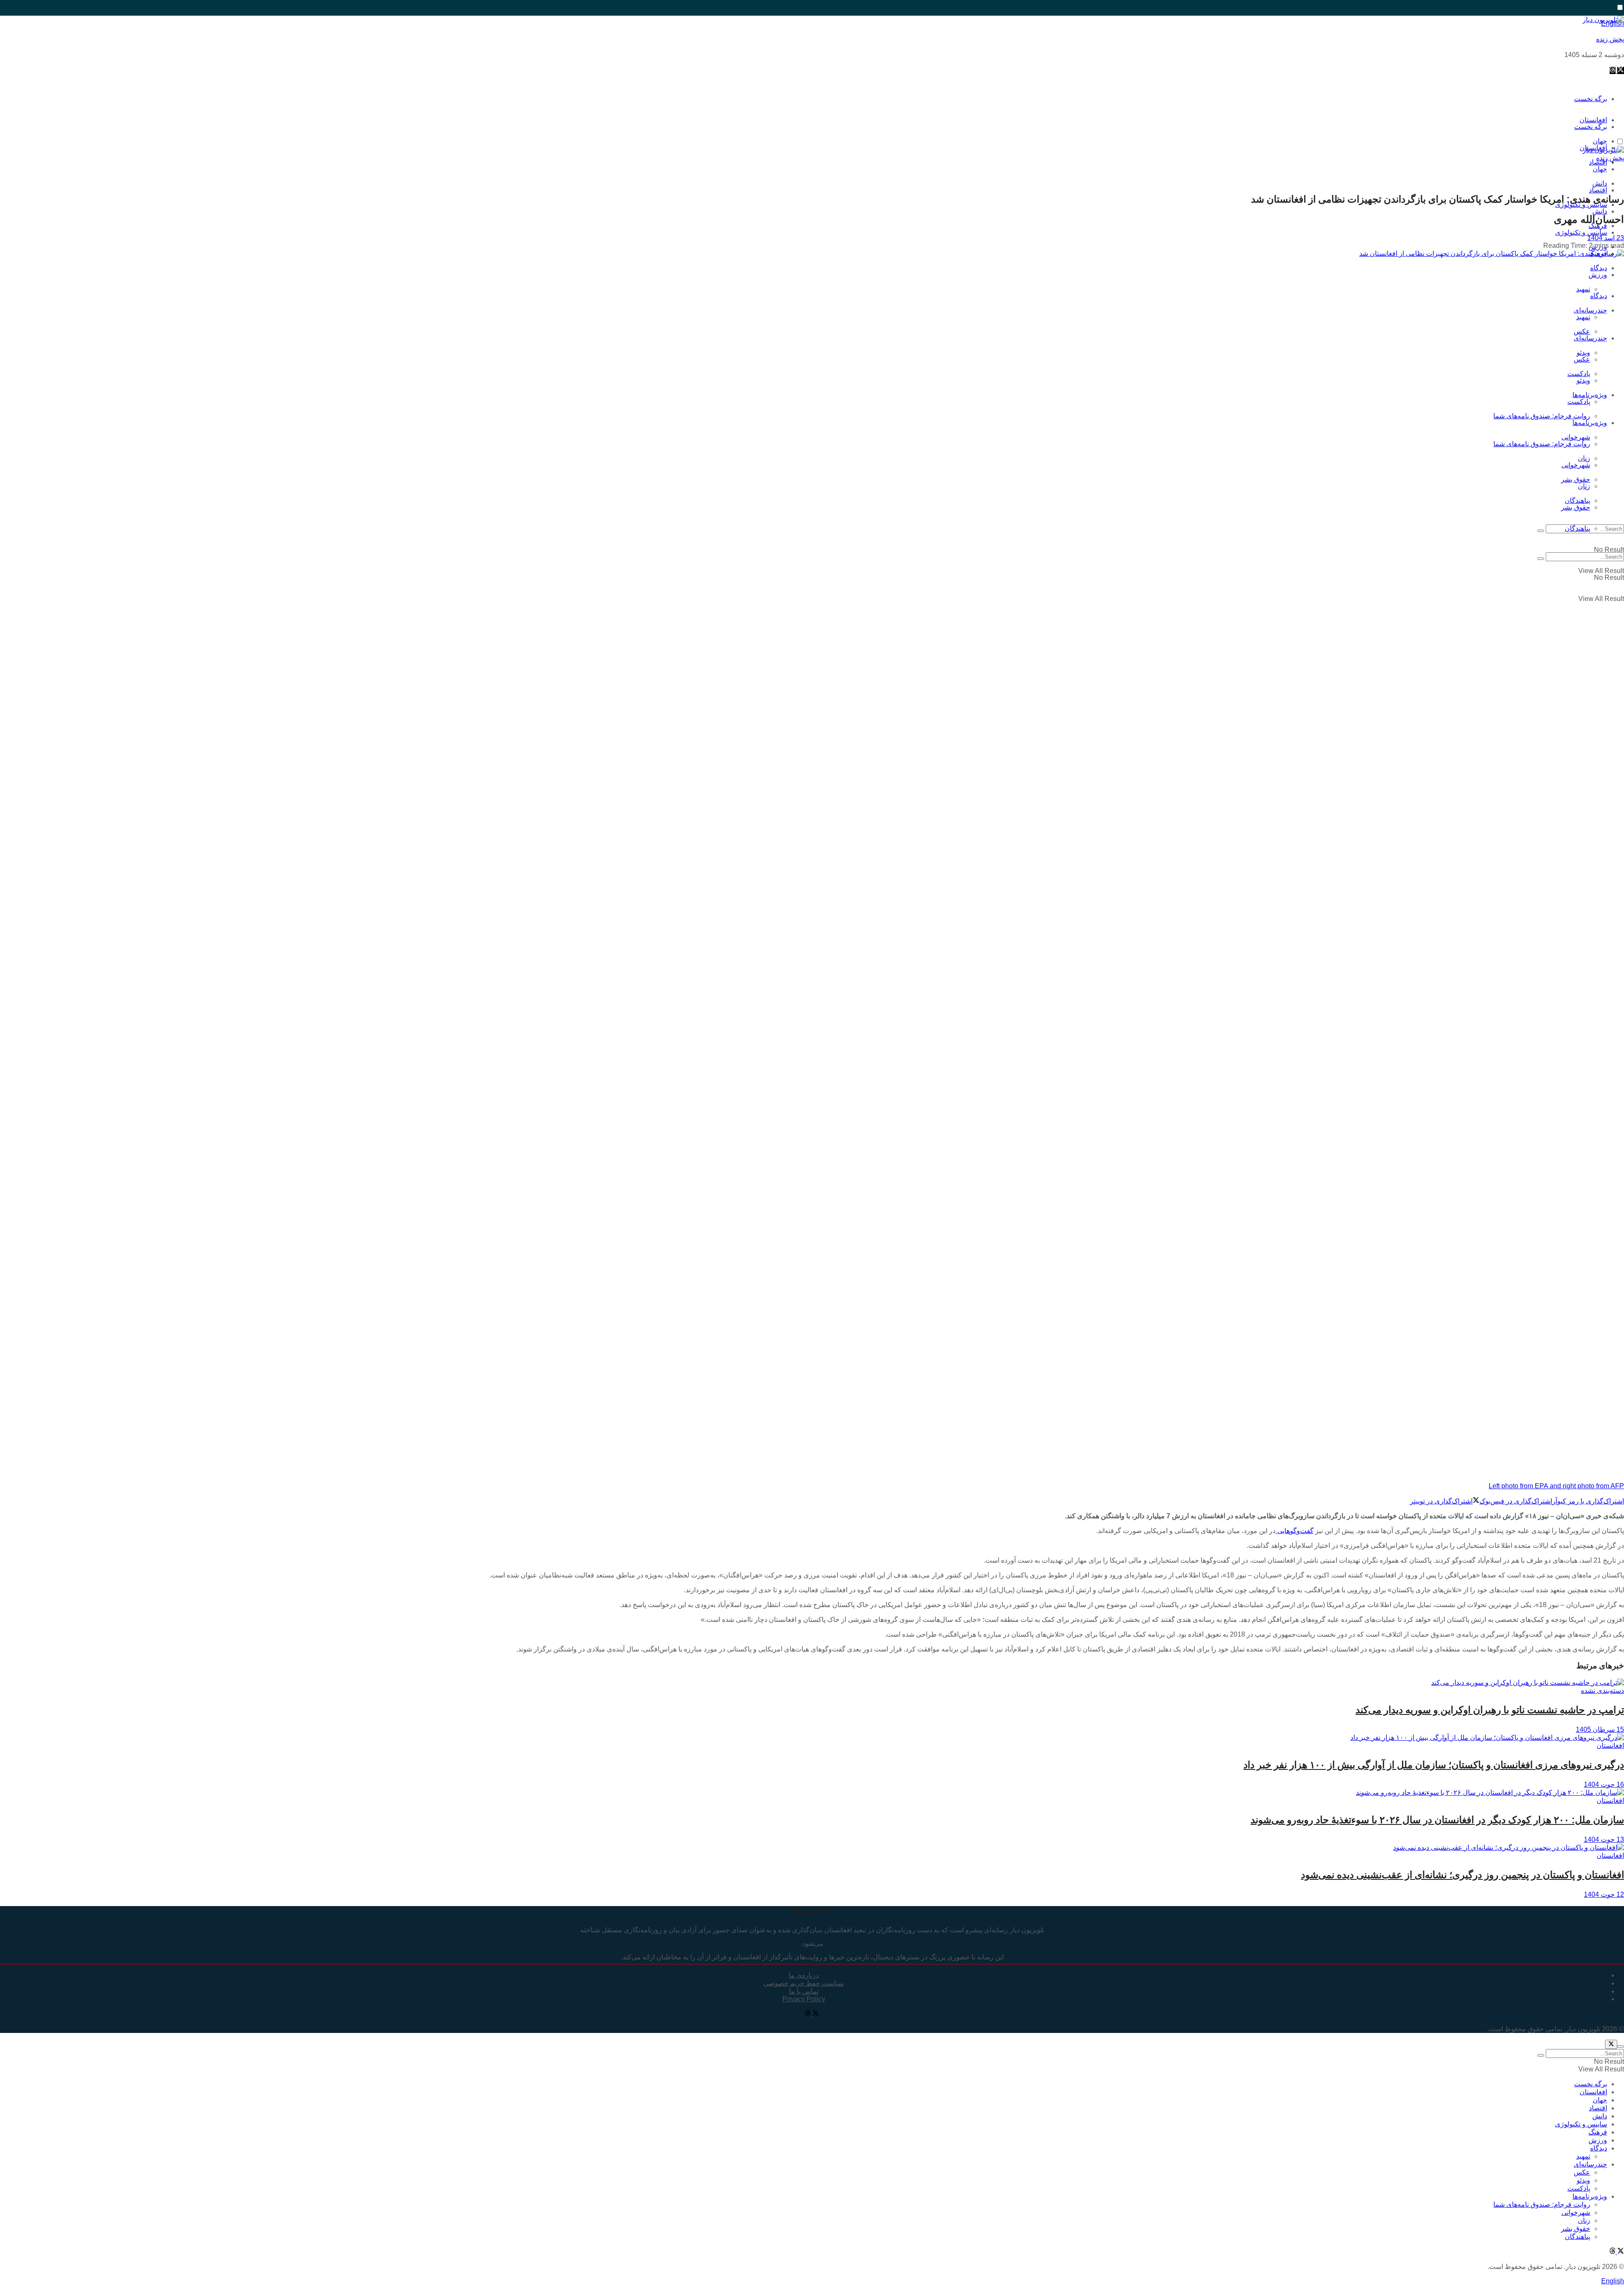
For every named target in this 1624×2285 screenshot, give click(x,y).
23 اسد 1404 (1606, 238)
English (1613, 2281)
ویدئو (1583, 380)
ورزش (1598, 275)
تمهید (1583, 289)
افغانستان (1610, 1746)
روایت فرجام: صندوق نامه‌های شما (1542, 416)
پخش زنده (1610, 39)
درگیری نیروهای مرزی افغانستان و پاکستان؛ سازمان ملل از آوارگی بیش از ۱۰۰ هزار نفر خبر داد (1434, 1765)
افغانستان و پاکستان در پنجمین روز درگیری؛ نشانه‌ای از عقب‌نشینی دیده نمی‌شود (1462, 1875)
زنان (1584, 486)
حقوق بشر (1576, 479)
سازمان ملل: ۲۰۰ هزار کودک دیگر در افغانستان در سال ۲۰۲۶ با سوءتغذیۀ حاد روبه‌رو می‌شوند (1437, 1820)
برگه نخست (1591, 99)
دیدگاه (1599, 296)
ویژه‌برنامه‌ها (1590, 423)
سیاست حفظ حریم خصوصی (804, 1983)
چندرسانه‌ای (1590, 310)
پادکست (1579, 402)
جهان (1600, 169)
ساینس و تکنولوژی (1581, 232)
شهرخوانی (1576, 465)
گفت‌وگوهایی (1295, 1531)
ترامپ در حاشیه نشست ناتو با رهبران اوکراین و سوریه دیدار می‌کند (1490, 1710)
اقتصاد (1598, 190)
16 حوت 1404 (1604, 1784)
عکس (1582, 331)
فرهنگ (1598, 2132)
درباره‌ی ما (804, 1975)
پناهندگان (1577, 528)
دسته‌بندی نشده (1602, 1691)
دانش (1600, 211)
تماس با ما (804, 1991)
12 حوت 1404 (1604, 1894)
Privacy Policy (804, 1999)
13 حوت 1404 (1604, 1839)
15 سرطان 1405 (1600, 1730)
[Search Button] (1541, 531)
